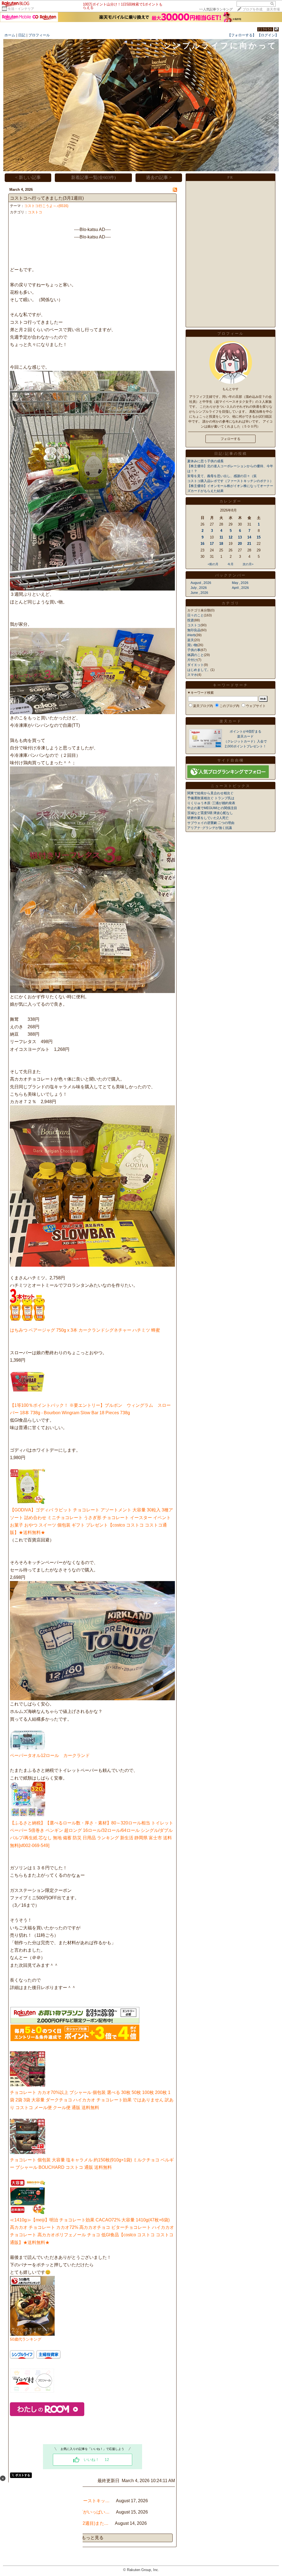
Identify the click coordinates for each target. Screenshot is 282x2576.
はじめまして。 (199, 670)
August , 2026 (201, 583)
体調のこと (196, 655)
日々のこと (196, 615)
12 (231, 537)
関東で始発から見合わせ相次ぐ (210, 793)
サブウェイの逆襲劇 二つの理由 (211, 823)
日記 (22, 35)
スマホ (192, 675)
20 (240, 544)
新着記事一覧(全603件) (93, 177)
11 (221, 537)
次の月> (248, 564)
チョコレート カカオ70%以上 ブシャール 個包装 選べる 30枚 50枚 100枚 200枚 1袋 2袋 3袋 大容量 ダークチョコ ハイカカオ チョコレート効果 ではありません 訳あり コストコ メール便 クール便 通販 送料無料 (92, 2100)
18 (221, 544)
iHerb (191, 635)
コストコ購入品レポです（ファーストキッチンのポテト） (230, 481)
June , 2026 (199, 593)
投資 (191, 620)
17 (212, 544)
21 (249, 544)
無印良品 (194, 630)
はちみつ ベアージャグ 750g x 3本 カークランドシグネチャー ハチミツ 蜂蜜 (85, 1330)
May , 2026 (240, 583)
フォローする (231, 439)
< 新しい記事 (28, 177)
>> (216, 9)
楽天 (191, 640)
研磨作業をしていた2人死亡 (208, 818)
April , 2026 (240, 588)
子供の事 (194, 650)
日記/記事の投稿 (231, 454)
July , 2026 (199, 588)
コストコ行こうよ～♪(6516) (46, 206)
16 (202, 544)
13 (240, 537)
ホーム (10, 35)
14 (249, 537)
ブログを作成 (253, 9)
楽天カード (231, 721)
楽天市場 (273, 9)
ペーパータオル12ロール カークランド (50, 1755)
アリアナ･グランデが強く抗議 (210, 828)
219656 (265, 29)
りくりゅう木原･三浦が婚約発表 (211, 803)
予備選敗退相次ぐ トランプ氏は (211, 798)
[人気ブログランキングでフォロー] (228, 777)
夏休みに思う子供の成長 (205, 461)
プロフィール (39, 35)
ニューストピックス (231, 786)
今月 (231, 564)
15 (259, 537)
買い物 (192, 645)
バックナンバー (231, 575)
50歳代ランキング (26, 2339)
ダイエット (196, 665)
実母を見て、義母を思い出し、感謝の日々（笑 (222, 476)
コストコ (35, 212)
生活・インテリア (21, 9)
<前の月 (213, 564)
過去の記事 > (159, 177)
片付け (192, 660)
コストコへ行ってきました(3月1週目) (47, 198)
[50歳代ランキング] (32, 2334)
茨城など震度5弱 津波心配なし (210, 813)
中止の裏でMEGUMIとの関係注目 (212, 808)
